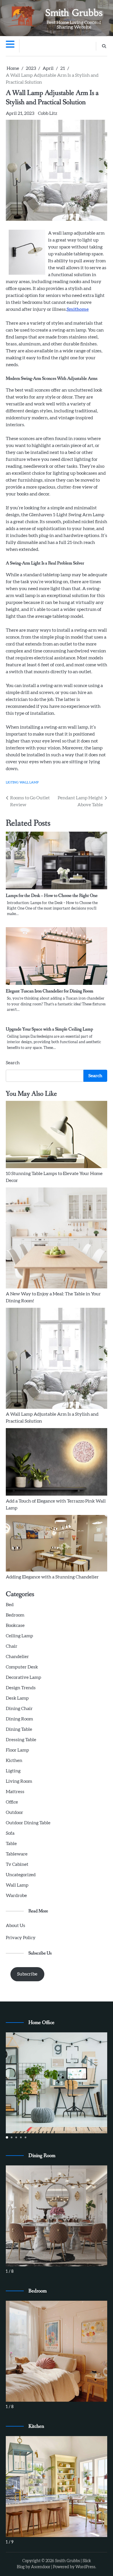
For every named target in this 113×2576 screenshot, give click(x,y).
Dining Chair (19, 1709)
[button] (7, 2137)
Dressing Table (21, 1740)
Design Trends (21, 1688)
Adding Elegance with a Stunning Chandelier (52, 1577)
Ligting (12, 782)
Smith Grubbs (74, 13)
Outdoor (14, 1812)
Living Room (19, 1781)
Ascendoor (41, 2567)
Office (12, 1802)
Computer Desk (22, 1667)
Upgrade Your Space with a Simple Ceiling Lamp (49, 1029)
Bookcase (15, 1625)
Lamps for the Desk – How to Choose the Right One (52, 896)
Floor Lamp (17, 1750)
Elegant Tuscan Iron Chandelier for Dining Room (50, 991)
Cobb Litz (48, 113)
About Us (16, 1926)
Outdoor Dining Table (28, 1823)
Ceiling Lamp (19, 1636)
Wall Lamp (29, 782)
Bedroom (15, 1615)
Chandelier (17, 1657)
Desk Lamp (17, 1698)
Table (11, 1844)
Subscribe (27, 1974)
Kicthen (14, 1761)
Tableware (17, 1854)
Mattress (15, 1792)
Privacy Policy (21, 1938)
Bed (10, 1605)
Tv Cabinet (17, 1864)
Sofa (10, 1833)
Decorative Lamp (23, 1677)
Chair (12, 1646)
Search (13, 1063)
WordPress (85, 2567)
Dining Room (19, 1719)
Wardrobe (16, 1896)
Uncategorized (21, 1875)
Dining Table (19, 1729)
